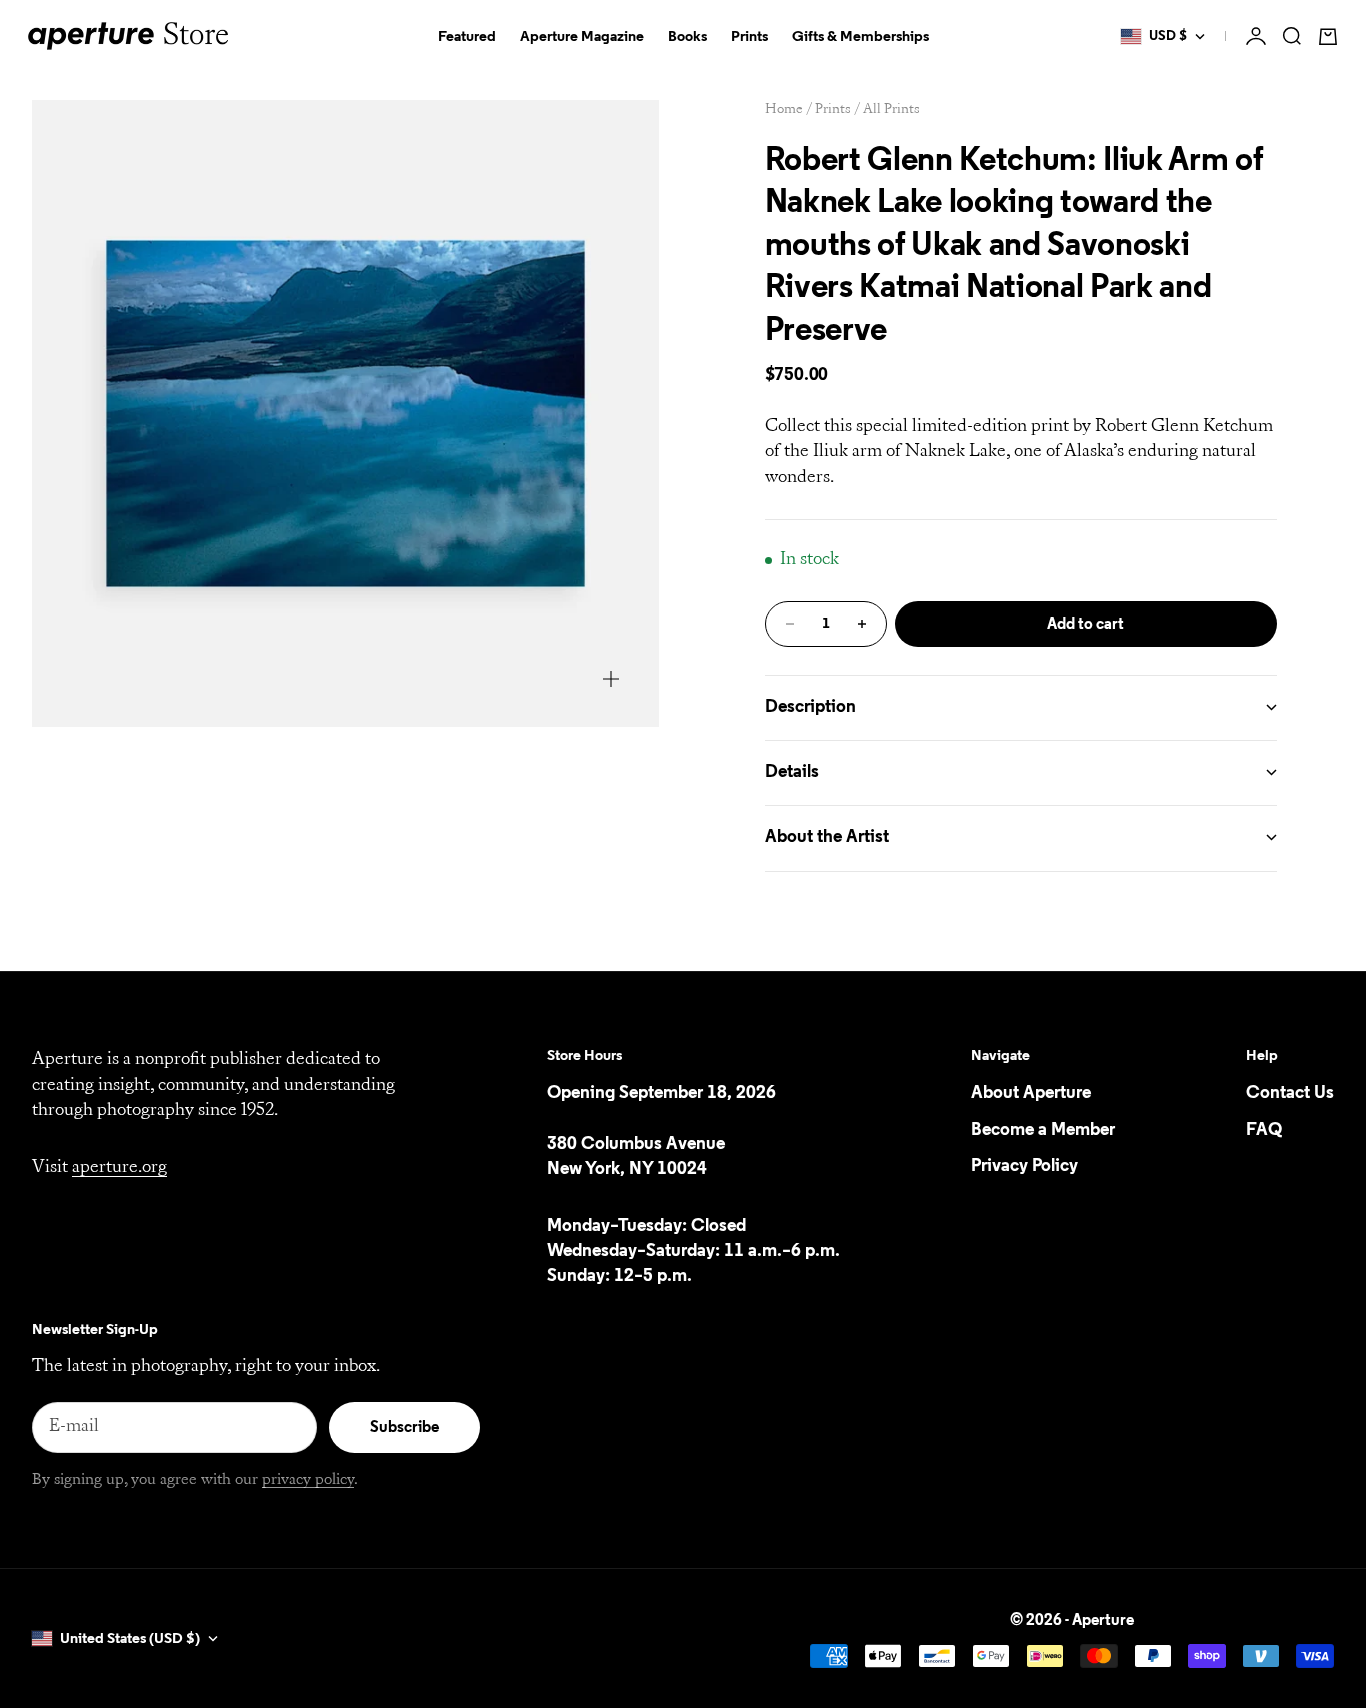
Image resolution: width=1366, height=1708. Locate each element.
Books (687, 36)
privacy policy (308, 1480)
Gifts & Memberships (860, 36)
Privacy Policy (1024, 1166)
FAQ (1264, 1130)
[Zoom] (611, 679)
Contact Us (1290, 1093)
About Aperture (1031, 1093)
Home (784, 109)
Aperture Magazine (582, 36)
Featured (467, 36)
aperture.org (119, 1168)
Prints (749, 36)
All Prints (891, 109)
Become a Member (1043, 1130)
